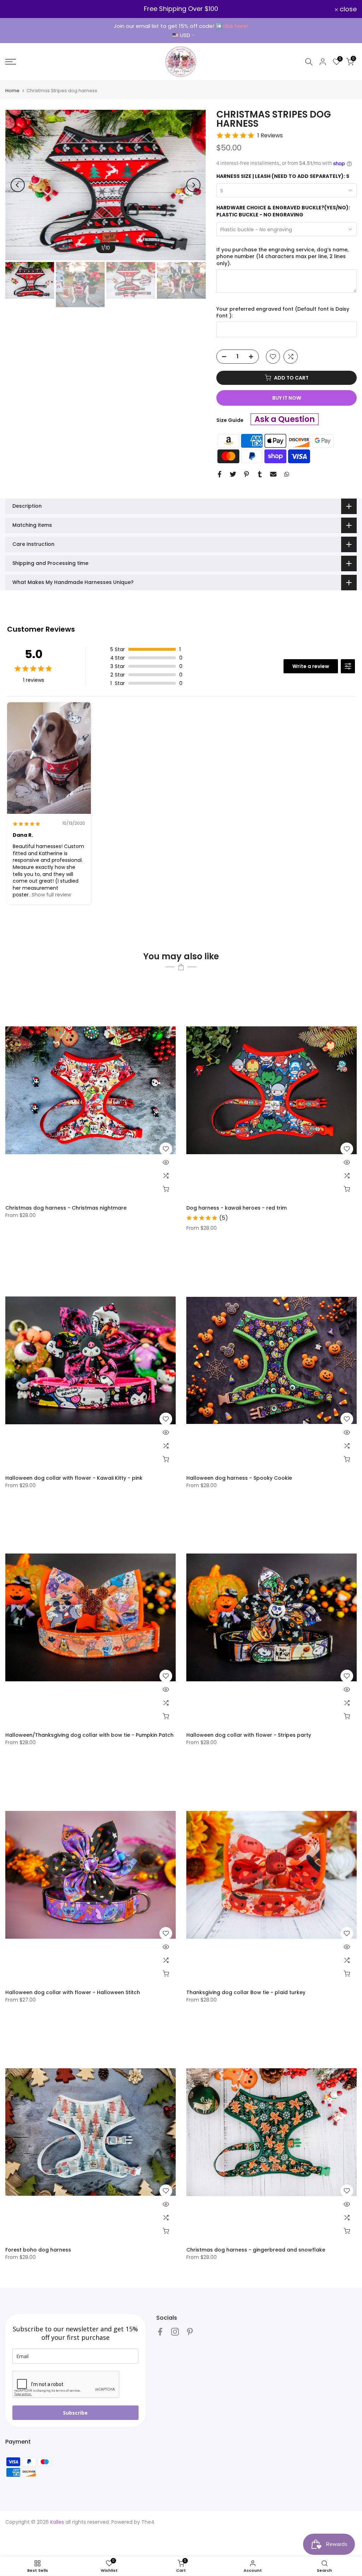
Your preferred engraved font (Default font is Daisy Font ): (283, 313)
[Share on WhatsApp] (287, 474)
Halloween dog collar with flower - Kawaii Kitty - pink (74, 1478)
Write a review (311, 666)
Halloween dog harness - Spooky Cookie (239, 1478)
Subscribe (75, 2413)
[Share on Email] (273, 474)
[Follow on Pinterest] (190, 2331)
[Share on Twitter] (233, 474)
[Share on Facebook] (220, 474)
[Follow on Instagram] (175, 2331)
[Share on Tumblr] (260, 474)
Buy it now (287, 398)
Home (12, 91)
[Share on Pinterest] (246, 474)
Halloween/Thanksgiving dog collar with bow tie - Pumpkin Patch (89, 1735)
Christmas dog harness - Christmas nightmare (66, 1208)
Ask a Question (285, 419)
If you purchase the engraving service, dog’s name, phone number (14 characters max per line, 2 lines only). (282, 257)
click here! (235, 26)
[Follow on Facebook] (160, 2331)
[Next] (193, 185)
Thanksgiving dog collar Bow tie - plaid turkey (246, 1992)
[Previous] (18, 185)
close (18, 9)
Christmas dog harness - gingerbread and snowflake (256, 2250)
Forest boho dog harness (38, 2250)
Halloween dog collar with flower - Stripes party (249, 1735)
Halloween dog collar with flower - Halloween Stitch (73, 1992)
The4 (148, 2522)
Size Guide (230, 420)
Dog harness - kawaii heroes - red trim (237, 1208)
